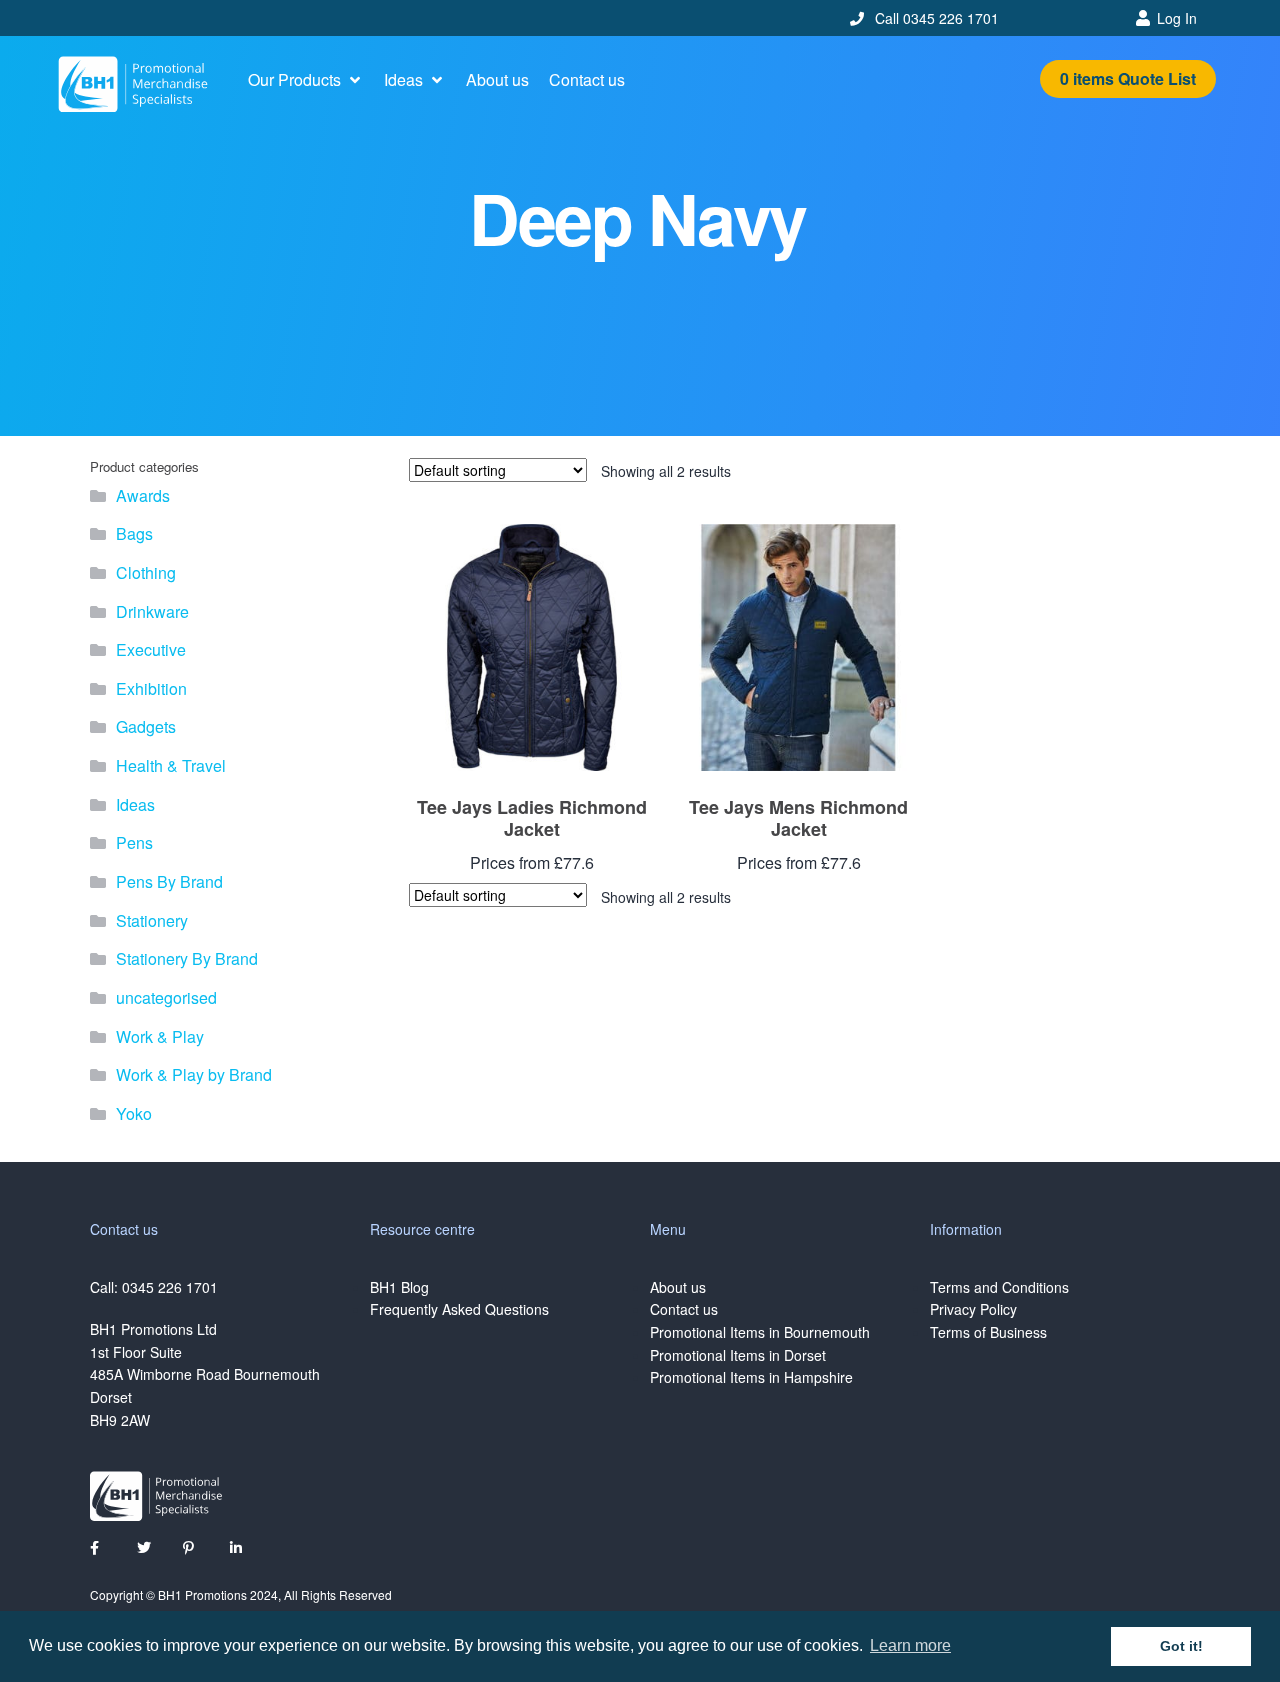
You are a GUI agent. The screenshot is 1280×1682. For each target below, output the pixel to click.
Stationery (152, 920)
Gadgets (146, 726)
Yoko (134, 1113)
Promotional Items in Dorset (738, 1355)
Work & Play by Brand (194, 1074)
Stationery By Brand (187, 958)
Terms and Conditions (999, 1287)
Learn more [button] (910, 1645)
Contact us (684, 1309)
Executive (151, 649)
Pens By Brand (169, 881)
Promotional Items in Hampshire (751, 1377)
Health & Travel (171, 765)
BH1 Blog (399, 1287)
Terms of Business (988, 1332)
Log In (1177, 18)
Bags (134, 533)
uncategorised (166, 997)
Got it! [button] (1181, 1646)
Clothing (146, 572)
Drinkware (152, 611)
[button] (306, 80)
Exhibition (151, 688)
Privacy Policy (973, 1309)
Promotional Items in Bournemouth (760, 1332)
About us (678, 1287)
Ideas (135, 804)
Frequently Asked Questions (459, 1309)
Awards (143, 495)
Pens (134, 842)
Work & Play (160, 1036)
